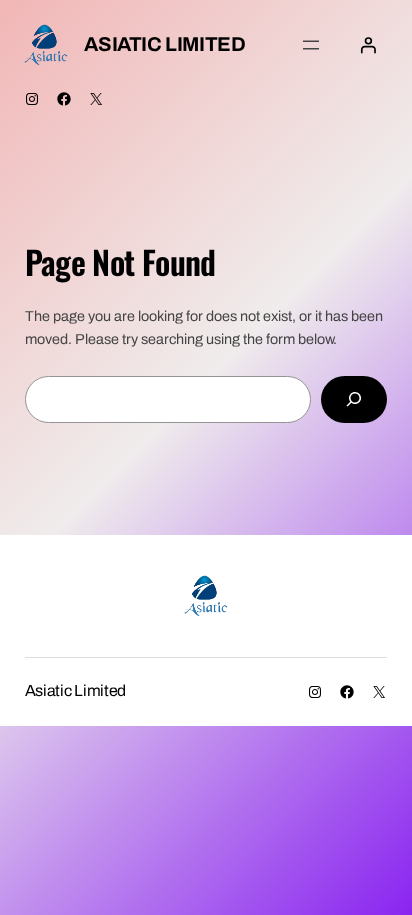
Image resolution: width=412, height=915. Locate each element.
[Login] (368, 45)
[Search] (354, 399)
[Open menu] (311, 45)
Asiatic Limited (164, 44)
